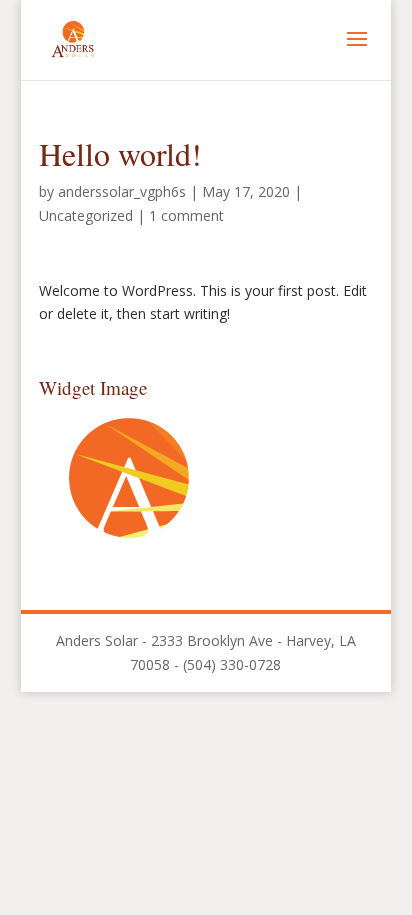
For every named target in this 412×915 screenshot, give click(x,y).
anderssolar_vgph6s (122, 191)
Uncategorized (86, 215)
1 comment (186, 215)
